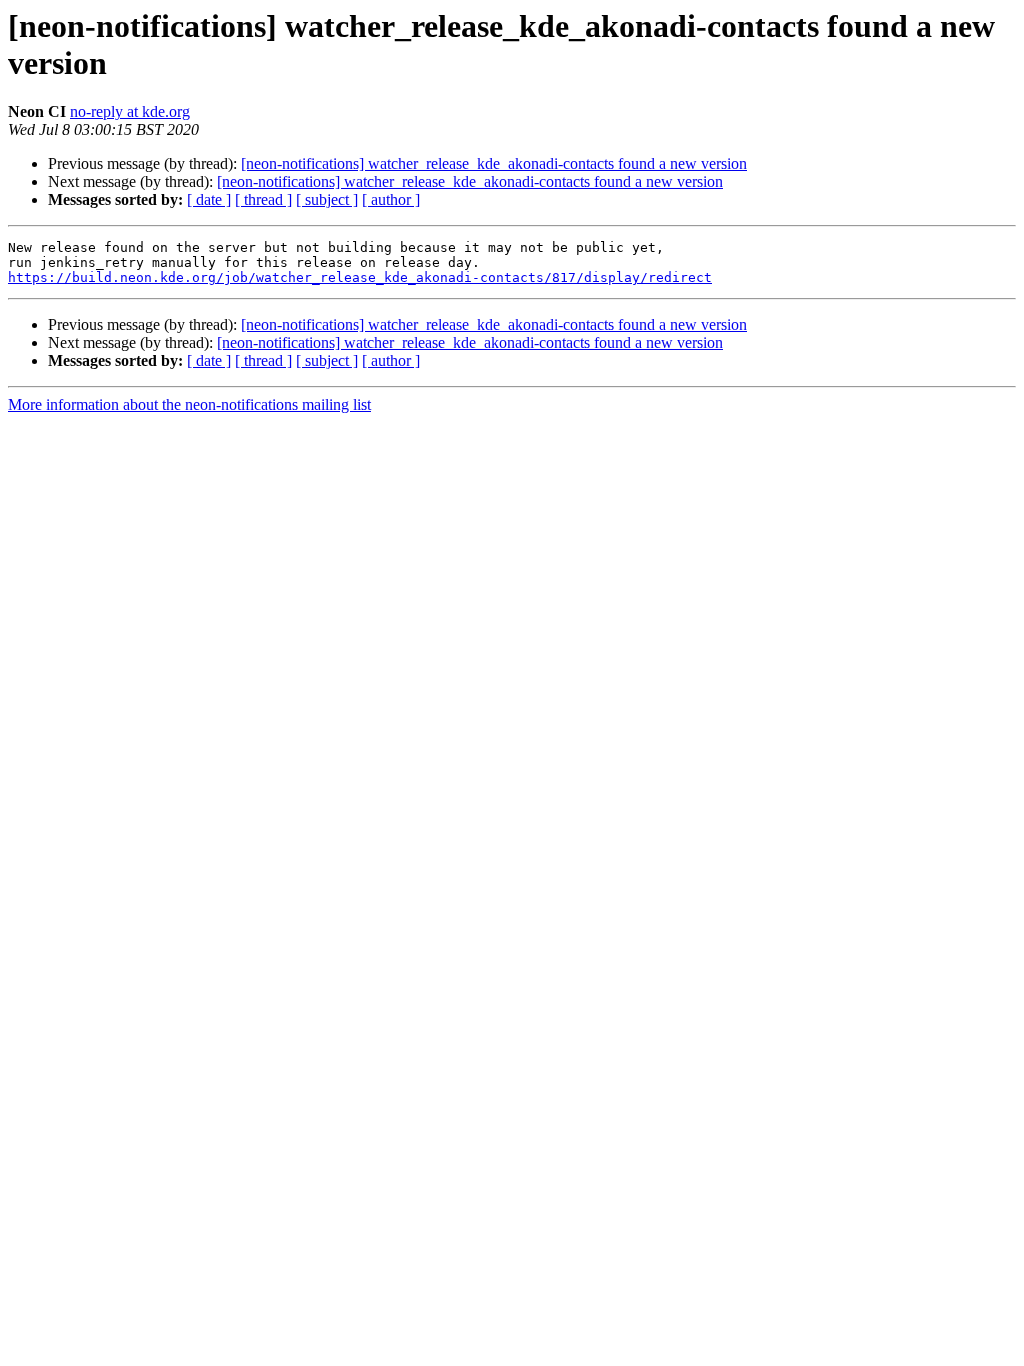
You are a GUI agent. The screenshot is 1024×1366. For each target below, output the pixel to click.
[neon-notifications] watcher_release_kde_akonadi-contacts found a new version (494, 163)
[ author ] (391, 199)
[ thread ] (263, 199)
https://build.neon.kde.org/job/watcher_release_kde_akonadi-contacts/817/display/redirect (360, 277)
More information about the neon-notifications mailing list (189, 404)
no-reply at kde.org (130, 111)
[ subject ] (327, 199)
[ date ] (209, 199)
